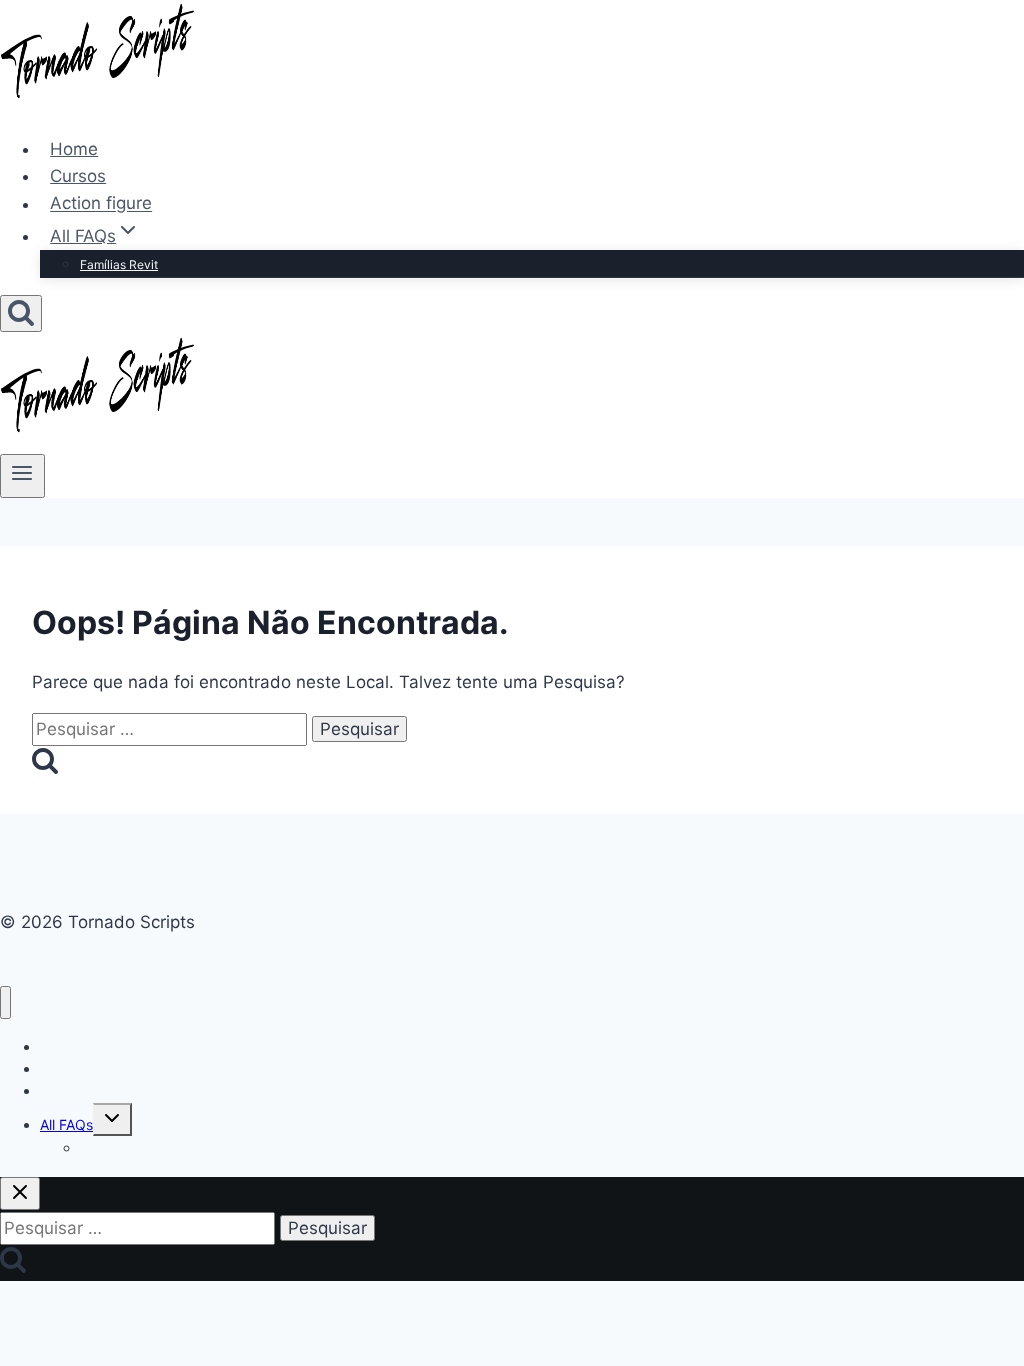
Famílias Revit (119, 264)
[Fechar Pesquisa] (20, 1193)
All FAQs (66, 1124)
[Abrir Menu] (22, 476)
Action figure (101, 204)
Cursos (78, 176)
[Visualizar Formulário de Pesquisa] (21, 313)
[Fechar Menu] (5, 1002)
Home (74, 149)
